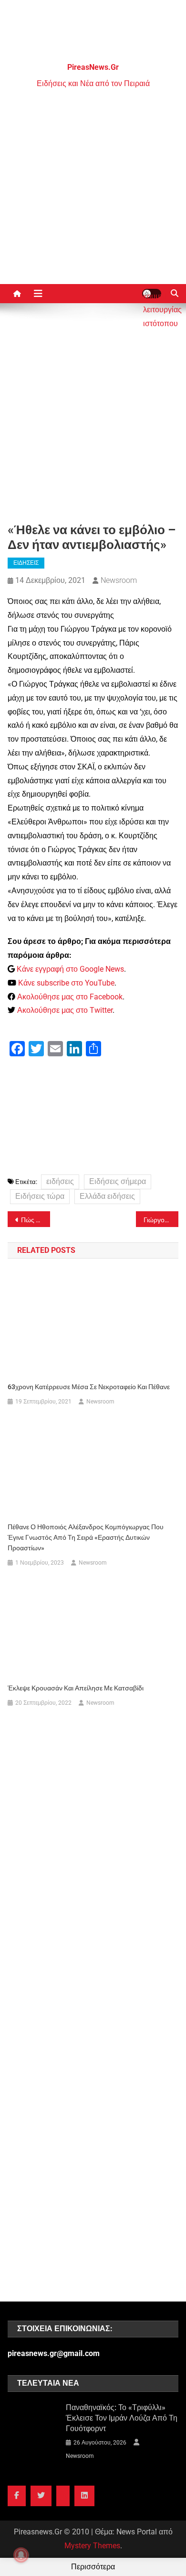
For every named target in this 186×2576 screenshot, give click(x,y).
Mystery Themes (92, 2546)
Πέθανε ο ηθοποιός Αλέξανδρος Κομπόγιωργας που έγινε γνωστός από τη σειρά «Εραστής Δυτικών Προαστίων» (86, 1537)
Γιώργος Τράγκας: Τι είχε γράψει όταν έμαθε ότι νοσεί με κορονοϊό (161, 1220)
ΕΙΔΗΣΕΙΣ (26, 563)
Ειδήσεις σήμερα (118, 1181)
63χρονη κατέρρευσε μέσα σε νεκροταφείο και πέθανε (89, 1387)
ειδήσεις (60, 1181)
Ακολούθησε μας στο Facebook (70, 997)
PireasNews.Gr (93, 67)
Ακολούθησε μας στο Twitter (65, 1010)
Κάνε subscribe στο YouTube (66, 983)
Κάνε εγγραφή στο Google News (70, 969)
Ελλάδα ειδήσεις (107, 1196)
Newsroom (119, 580)
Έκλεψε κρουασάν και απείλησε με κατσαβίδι (76, 1688)
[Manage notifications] (21, 2555)
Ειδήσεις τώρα (40, 1196)
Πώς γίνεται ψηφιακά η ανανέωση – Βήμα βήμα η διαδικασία (36, 1220)
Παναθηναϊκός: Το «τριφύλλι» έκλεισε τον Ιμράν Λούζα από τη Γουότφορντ (122, 2418)
